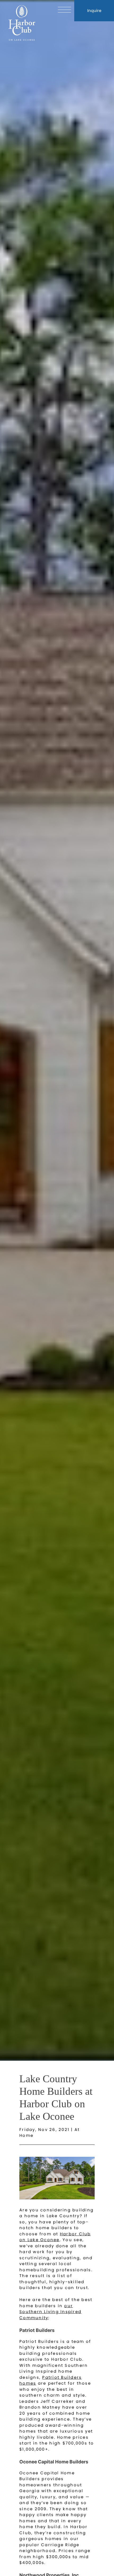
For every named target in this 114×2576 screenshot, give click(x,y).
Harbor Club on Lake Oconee (55, 2237)
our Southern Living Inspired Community (50, 2312)
